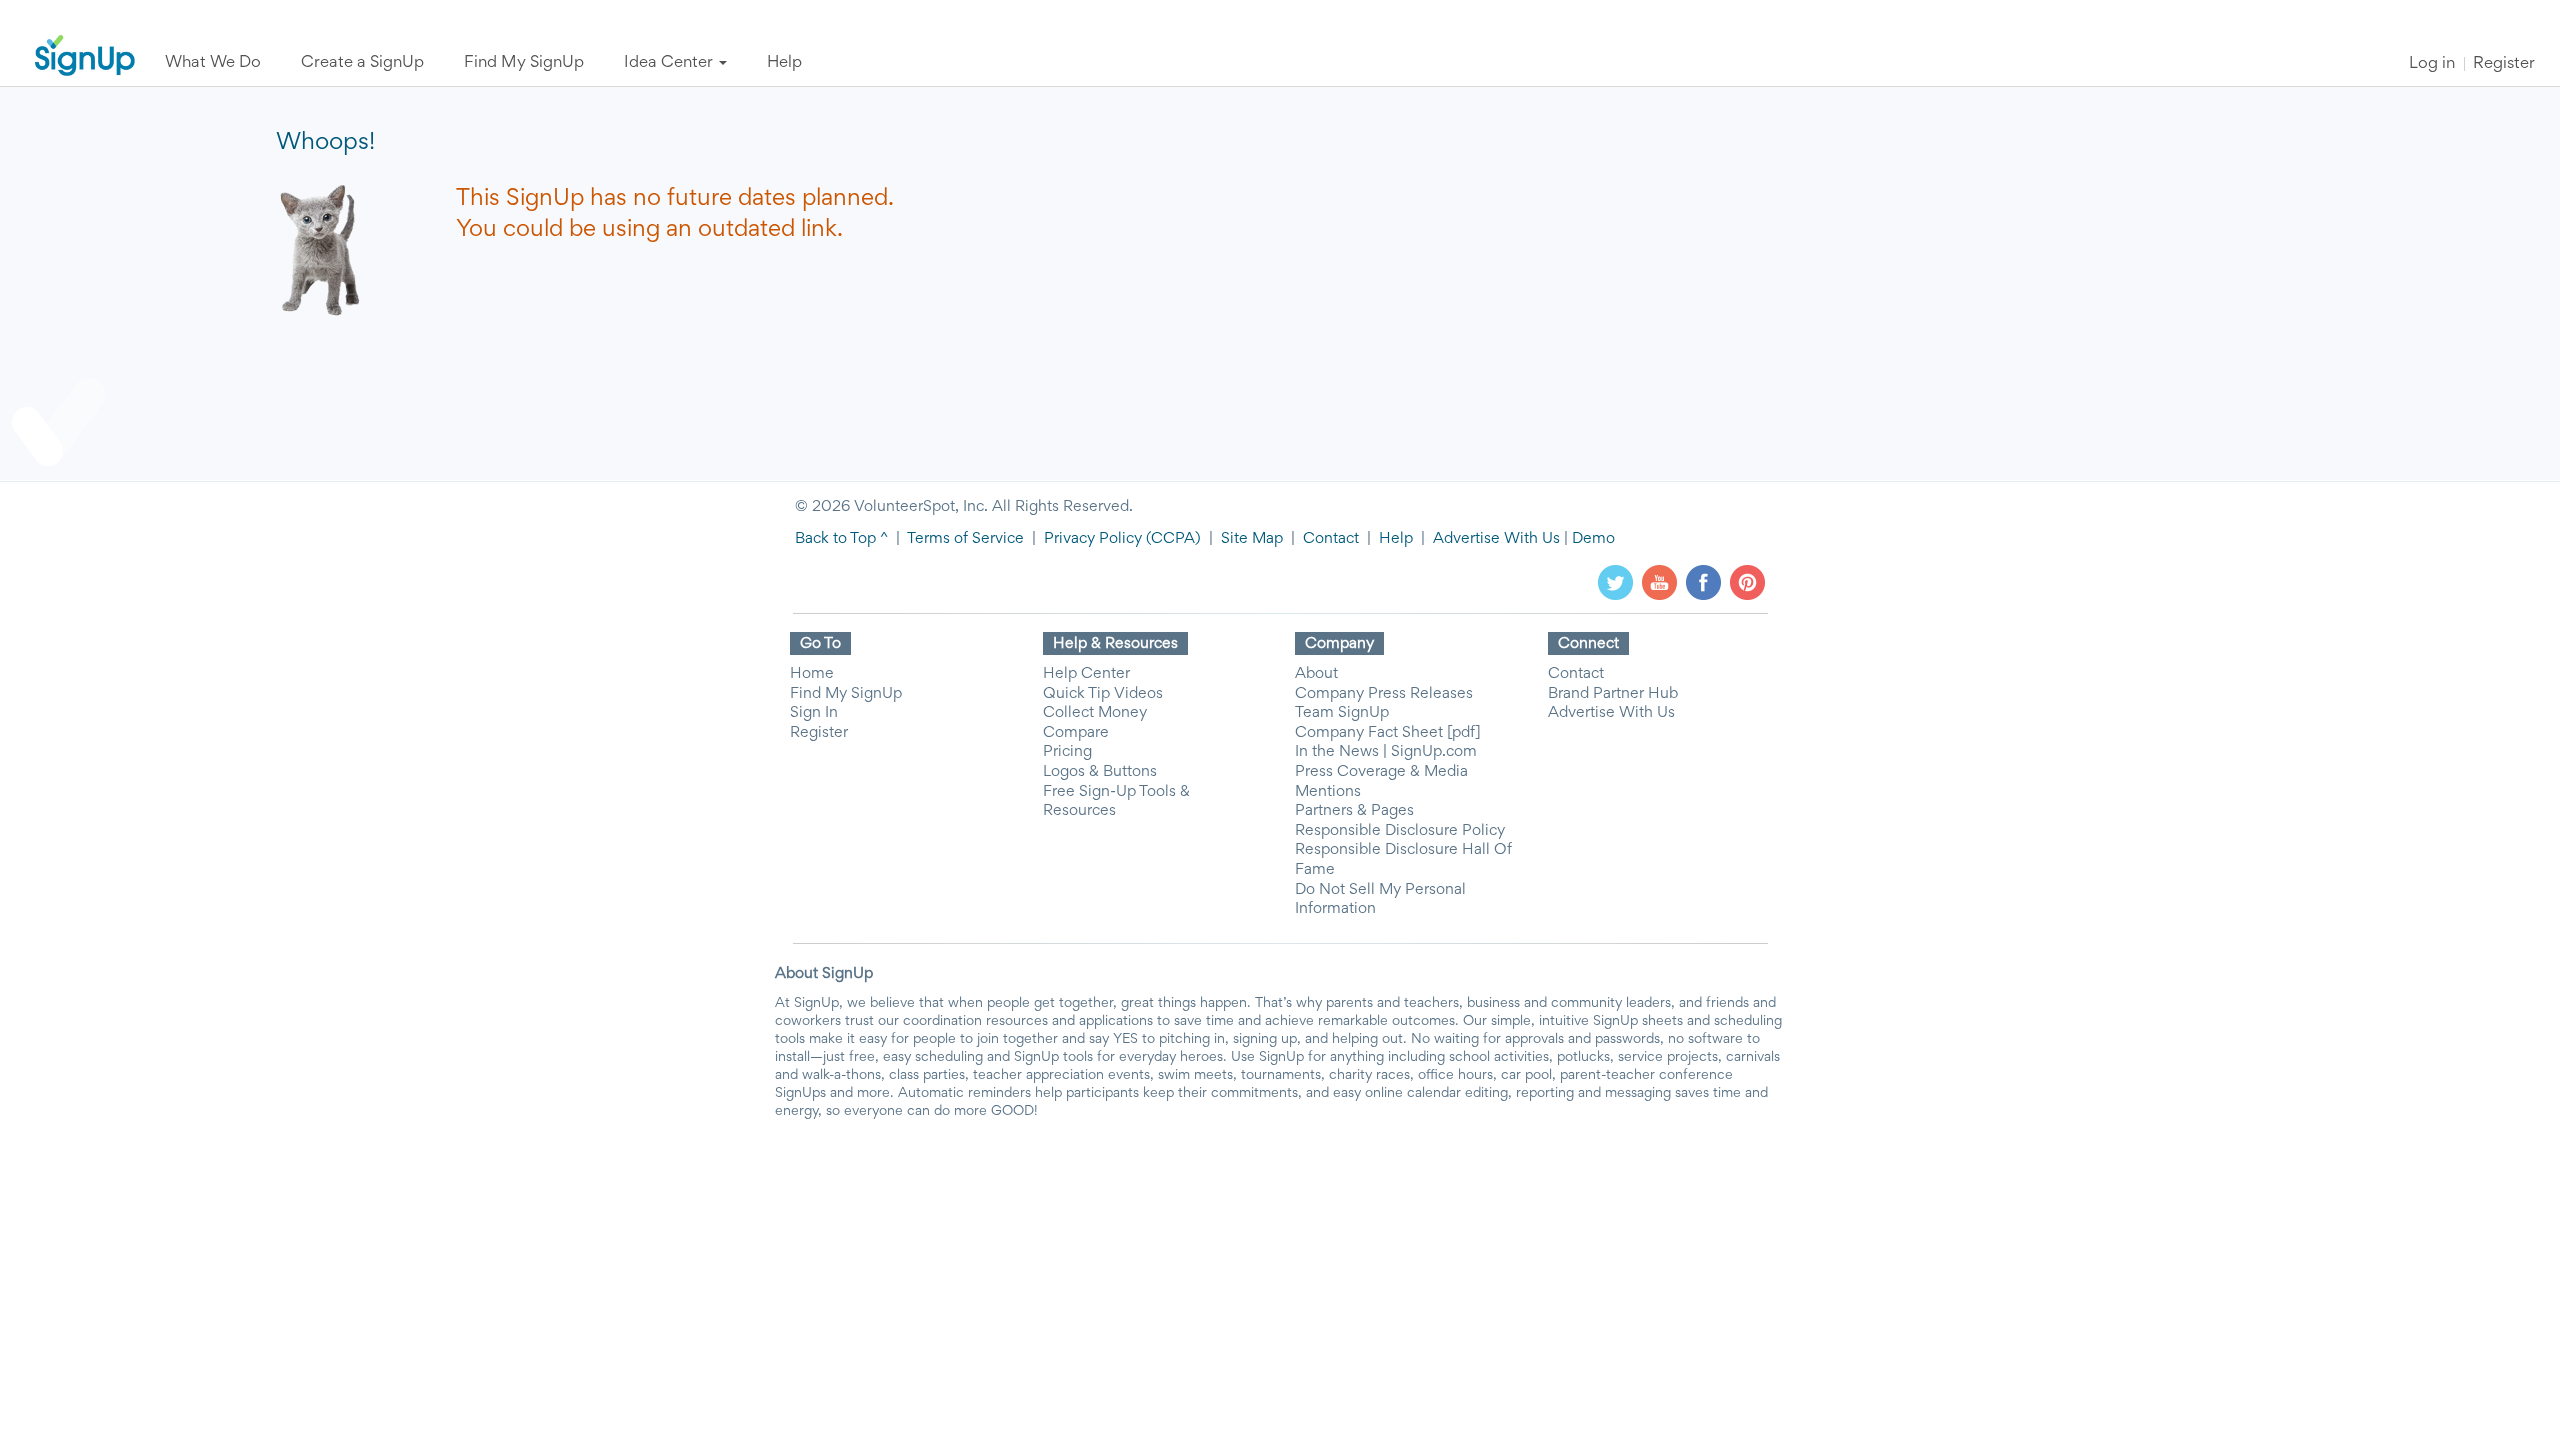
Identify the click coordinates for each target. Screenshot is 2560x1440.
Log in (2432, 64)
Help (1396, 539)
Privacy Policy (1093, 539)
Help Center (1086, 674)
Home (812, 674)
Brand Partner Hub (1613, 694)
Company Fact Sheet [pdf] (1388, 733)
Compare (1076, 733)
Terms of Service (965, 539)
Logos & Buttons (1100, 772)
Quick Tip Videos (1103, 694)
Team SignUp (1342, 713)
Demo (1593, 539)
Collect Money (1095, 713)
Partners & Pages (1354, 811)
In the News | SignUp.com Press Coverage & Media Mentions (1386, 771)
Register (2504, 64)
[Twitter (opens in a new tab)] (1615, 582)
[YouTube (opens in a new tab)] (1659, 582)
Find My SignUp (846, 694)
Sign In (814, 713)
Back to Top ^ (841, 539)
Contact (1331, 539)
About (1316, 674)
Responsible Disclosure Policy (1400, 831)
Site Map (1252, 539)
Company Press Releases (1384, 694)
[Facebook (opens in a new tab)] (1703, 582)
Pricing (1067, 752)
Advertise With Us (1496, 539)
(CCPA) (1171, 539)
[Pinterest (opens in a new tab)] (1747, 582)
